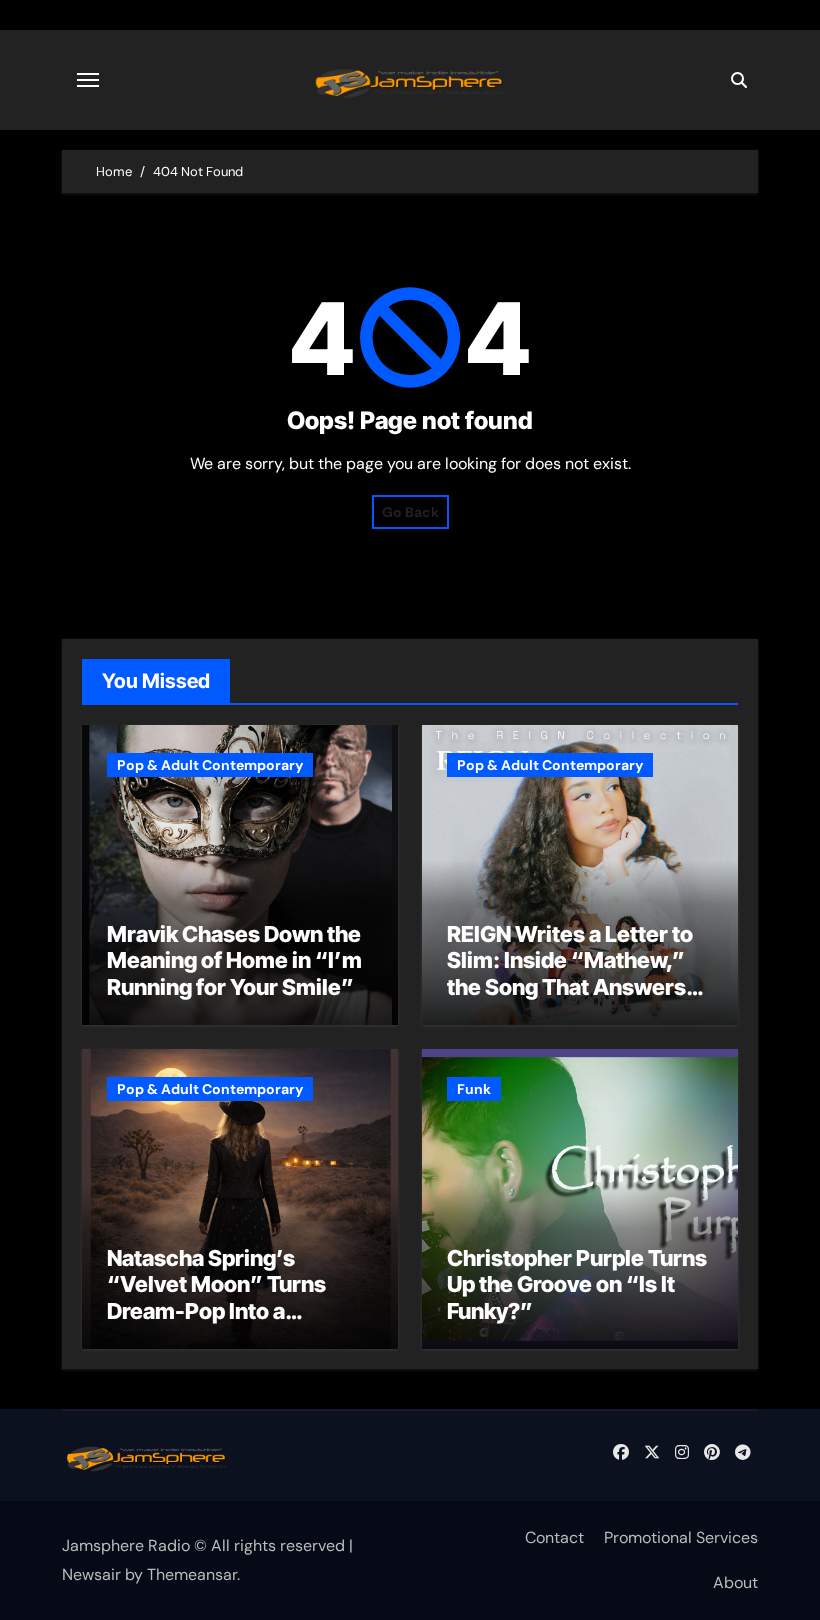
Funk (474, 1089)
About (735, 1582)
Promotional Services (681, 1537)
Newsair (91, 1574)
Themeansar (192, 1574)
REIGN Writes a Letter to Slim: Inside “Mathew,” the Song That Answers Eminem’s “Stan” (570, 973)
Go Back (410, 512)
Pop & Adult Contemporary (210, 765)
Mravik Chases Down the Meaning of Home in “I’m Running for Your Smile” (234, 960)
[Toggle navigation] (88, 80)
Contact (554, 1537)
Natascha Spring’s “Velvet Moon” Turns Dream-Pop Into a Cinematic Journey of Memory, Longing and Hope (218, 1324)
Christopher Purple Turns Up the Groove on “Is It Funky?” (577, 1284)
